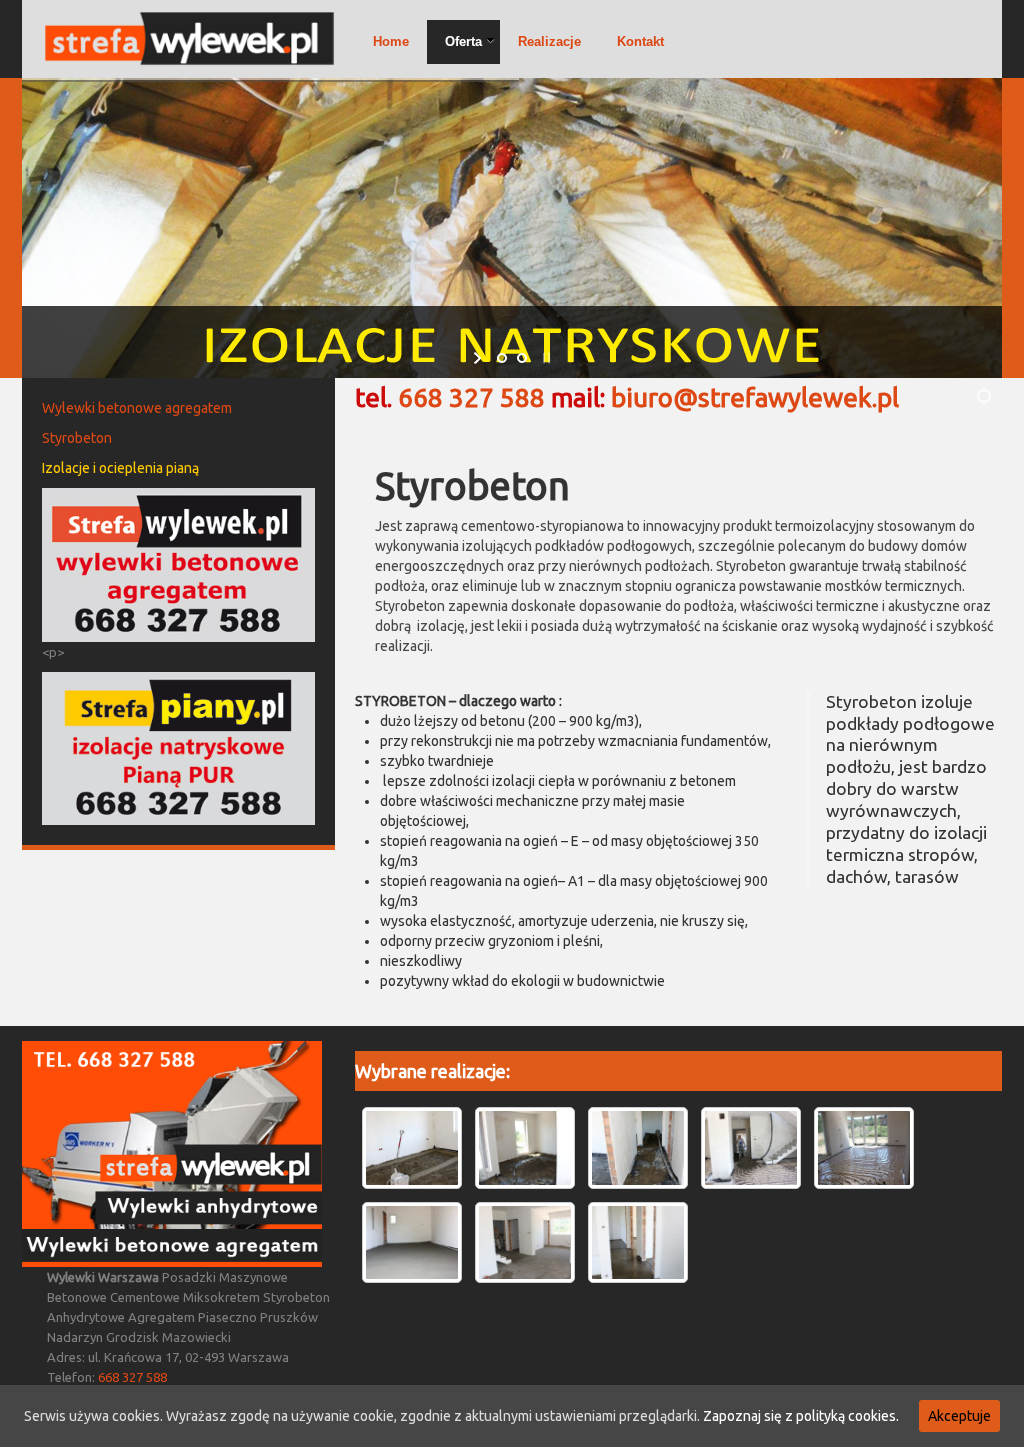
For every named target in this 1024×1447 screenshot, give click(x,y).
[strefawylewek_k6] (864, 1148)
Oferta (463, 41)
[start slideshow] (479, 358)
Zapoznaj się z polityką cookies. (801, 1416)
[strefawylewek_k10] (412, 1148)
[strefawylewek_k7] (751, 1148)
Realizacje (549, 41)
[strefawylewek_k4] (525, 1243)
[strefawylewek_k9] (525, 1148)
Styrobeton (77, 438)
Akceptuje (959, 1416)
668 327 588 (471, 397)
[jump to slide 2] (522, 358)
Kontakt (640, 41)
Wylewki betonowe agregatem (137, 408)
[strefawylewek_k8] (638, 1148)
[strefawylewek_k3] (638, 1243)
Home (391, 41)
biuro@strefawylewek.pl (755, 397)
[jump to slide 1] (502, 358)
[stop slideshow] (544, 358)
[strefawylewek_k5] (412, 1243)
